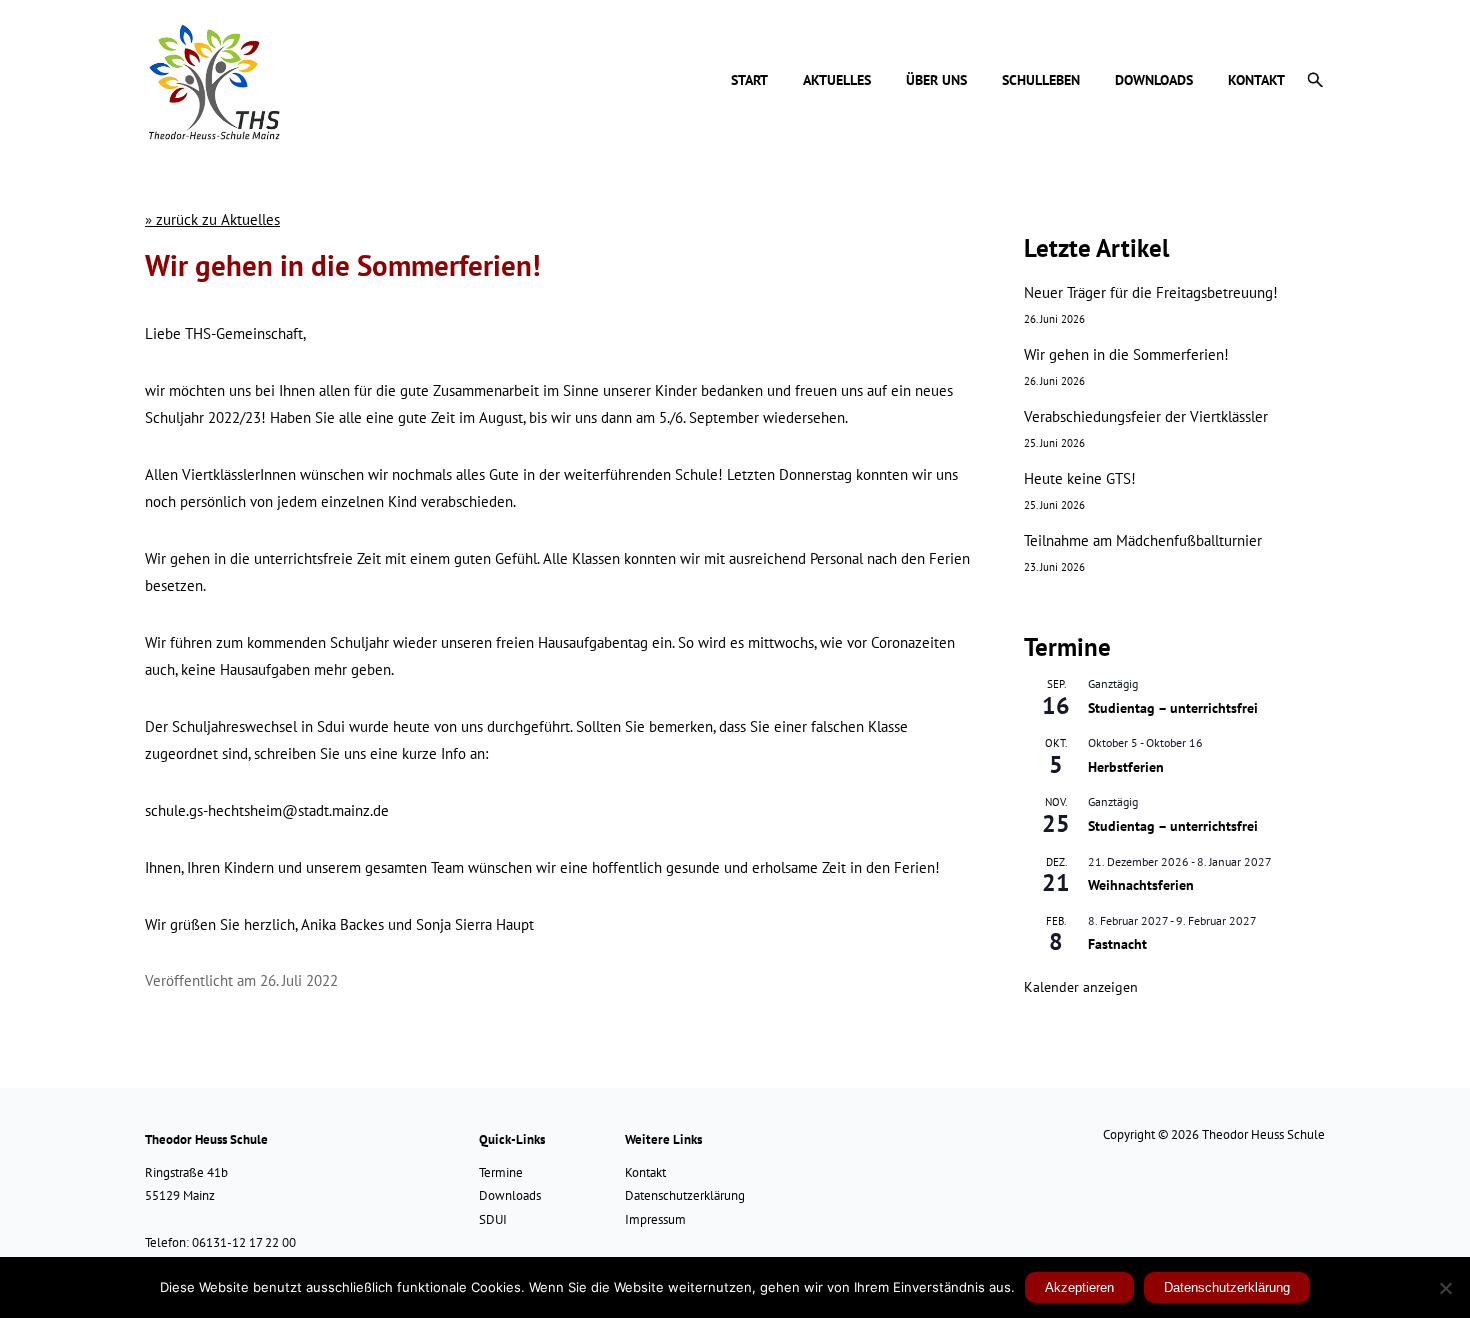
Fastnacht (1117, 944)
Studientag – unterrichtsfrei (1173, 708)
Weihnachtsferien (1141, 885)
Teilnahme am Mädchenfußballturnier (1143, 540)
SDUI (493, 1219)
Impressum (655, 1219)
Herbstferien (1126, 767)
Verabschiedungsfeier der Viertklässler (1146, 416)
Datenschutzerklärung (685, 1195)
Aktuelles (837, 81)
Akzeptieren (1079, 1287)
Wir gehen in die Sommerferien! (1126, 354)
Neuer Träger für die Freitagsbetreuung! (1151, 292)
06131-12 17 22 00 (244, 1242)
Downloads (1154, 81)
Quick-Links (512, 1139)
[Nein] (1445, 1288)
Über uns (936, 81)
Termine (501, 1172)
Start (749, 81)
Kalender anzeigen (1081, 987)
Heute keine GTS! (1080, 478)
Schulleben (1041, 81)
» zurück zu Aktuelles (212, 219)
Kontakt (1256, 81)
